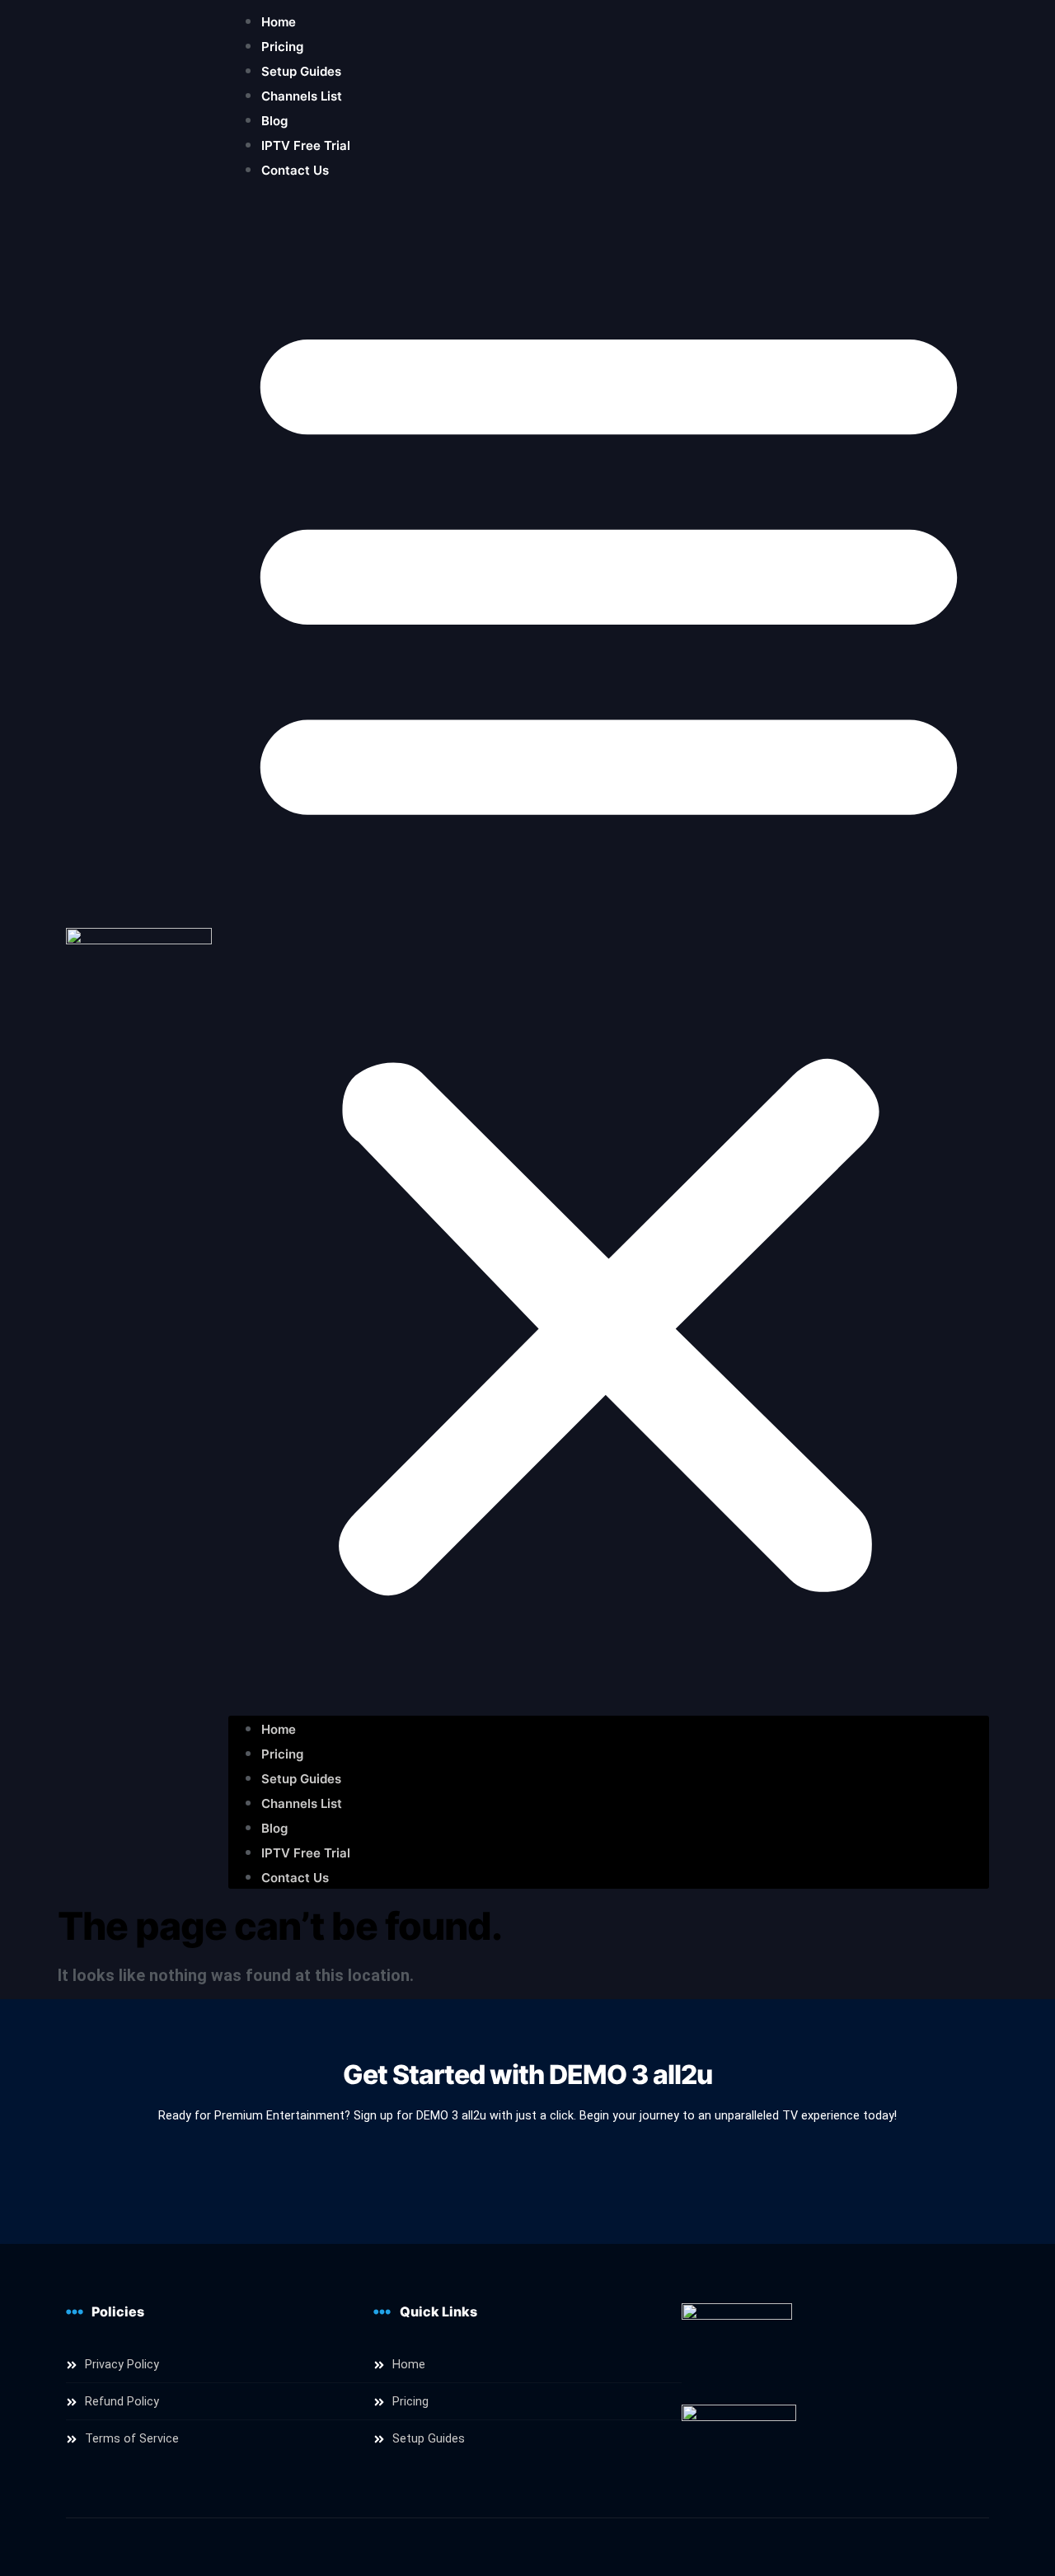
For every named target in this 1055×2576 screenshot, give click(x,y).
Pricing (282, 47)
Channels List (302, 96)
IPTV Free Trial (306, 145)
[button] (609, 948)
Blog (274, 121)
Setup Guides (301, 71)
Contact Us (295, 170)
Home (279, 22)
